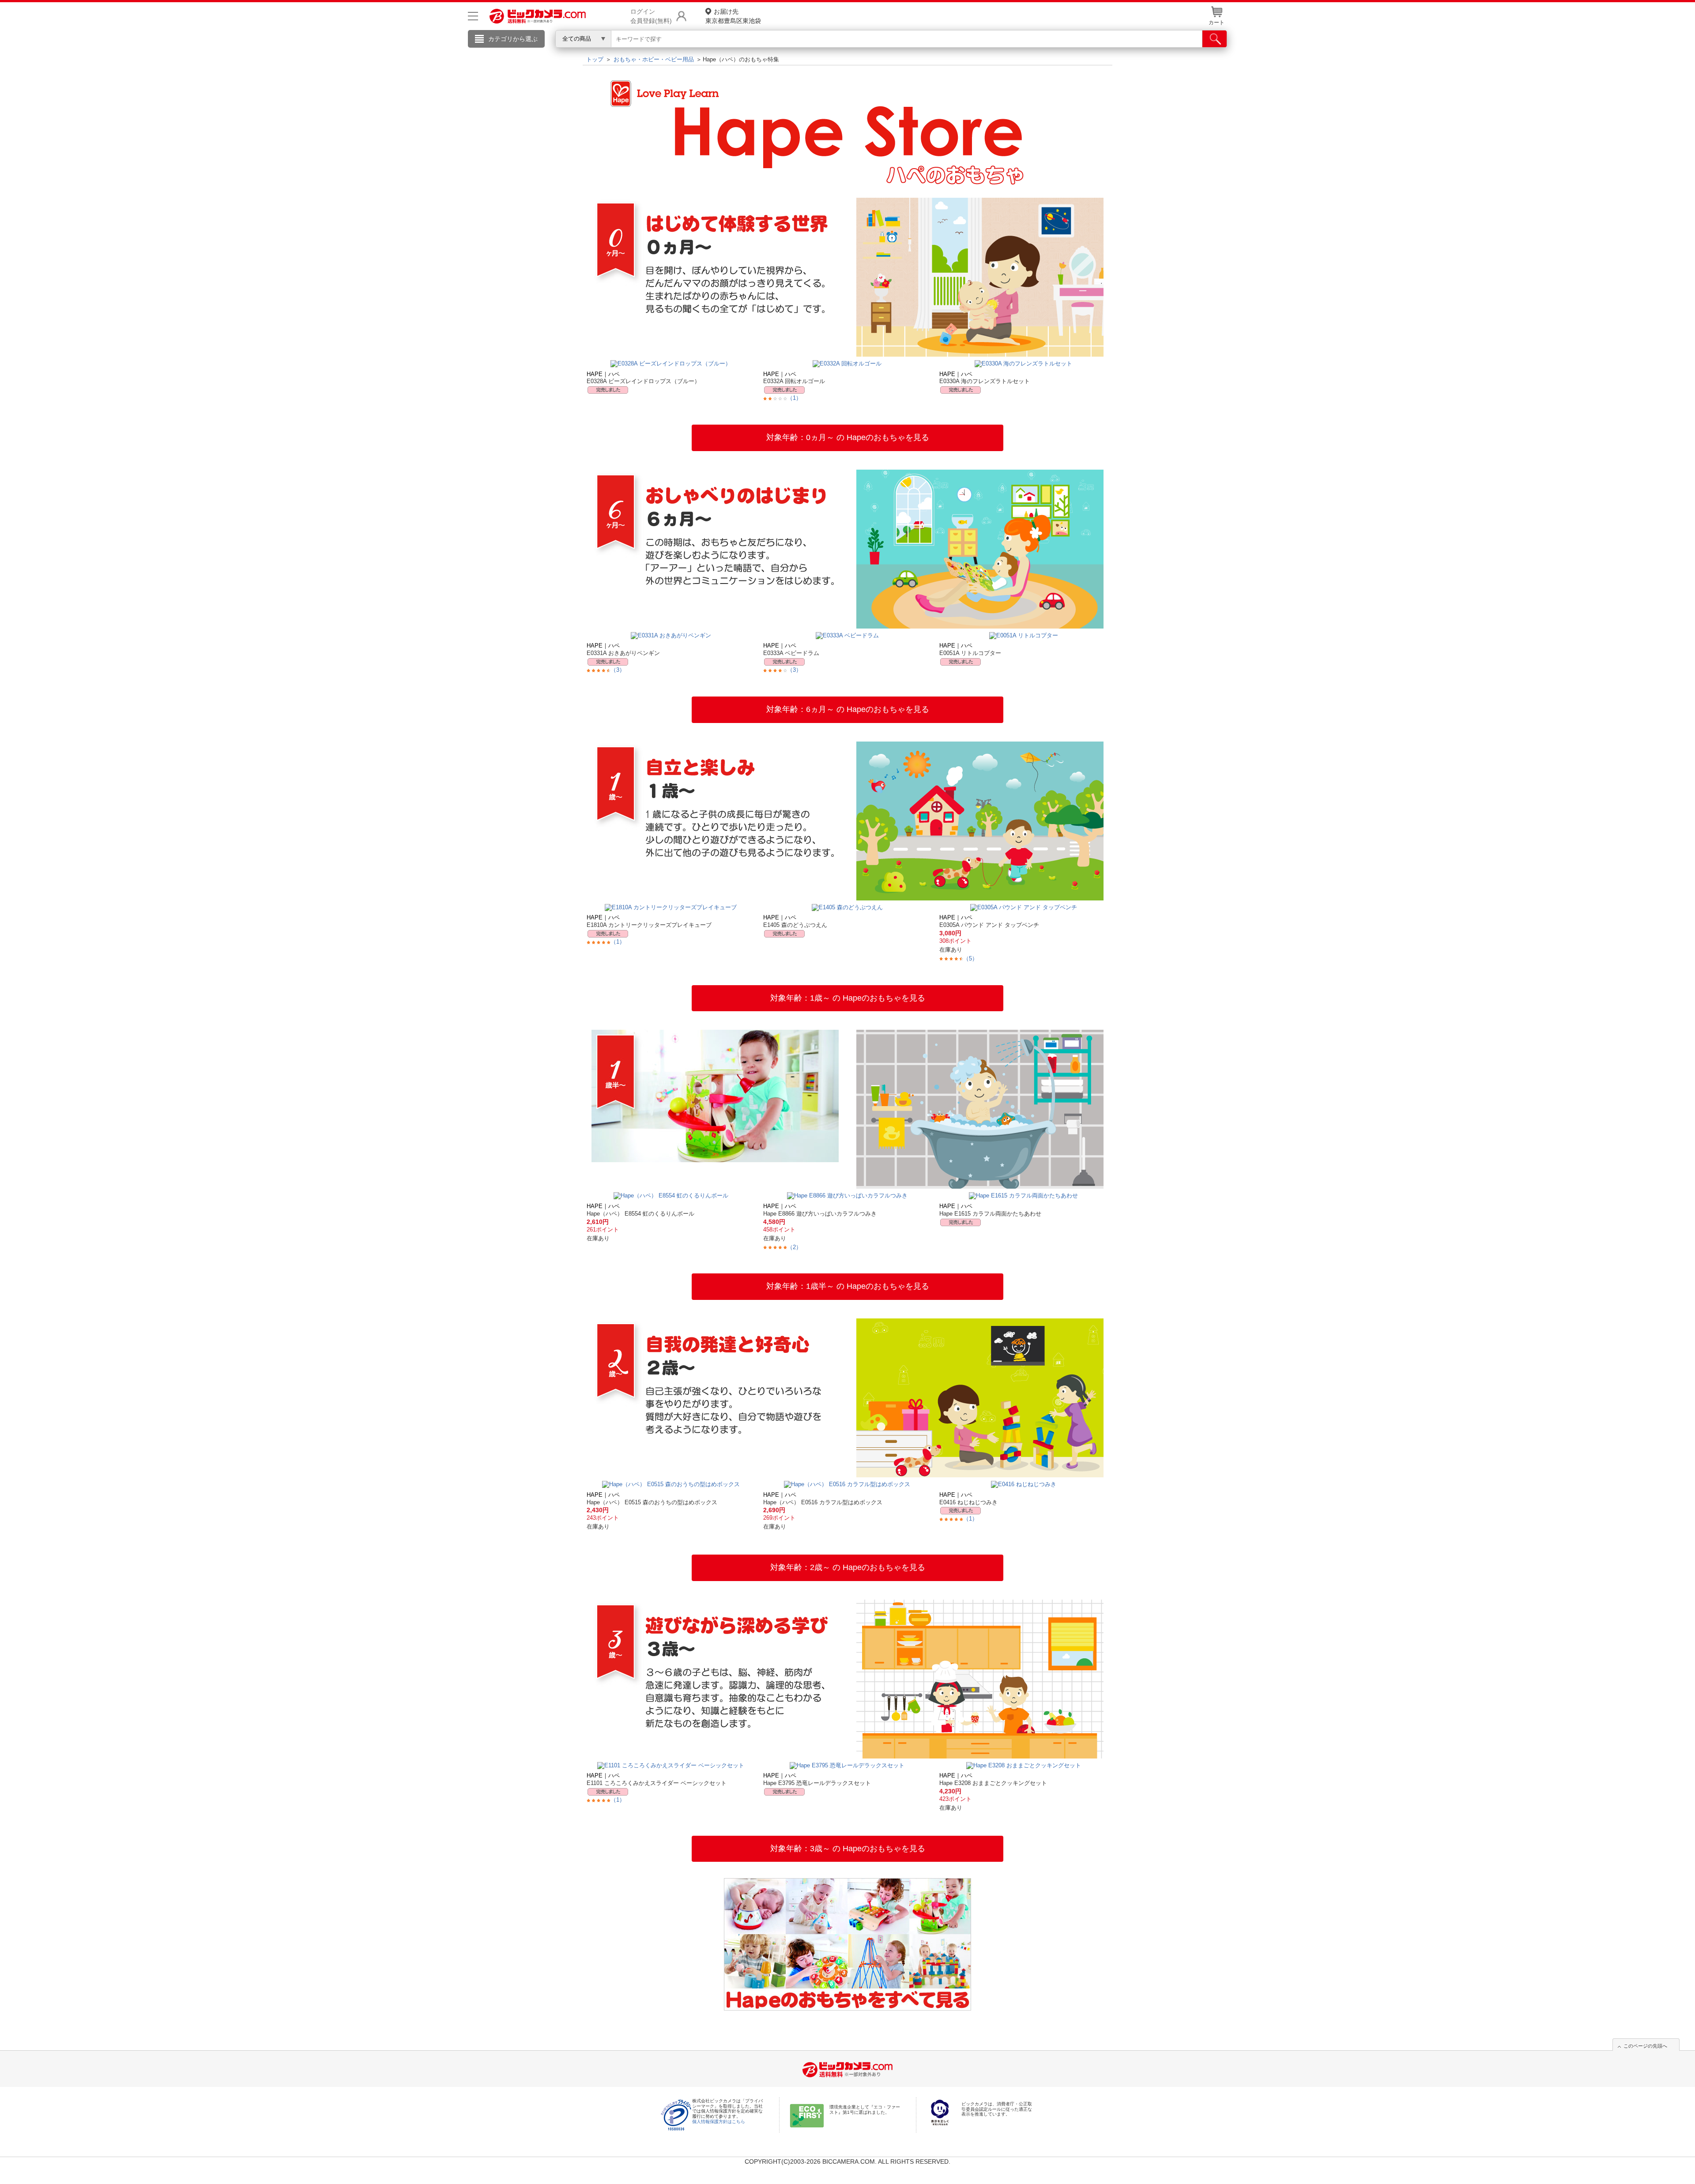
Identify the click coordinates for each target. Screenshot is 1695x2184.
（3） (618, 670)
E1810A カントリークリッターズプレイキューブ (649, 925)
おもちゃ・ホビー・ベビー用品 (654, 59)
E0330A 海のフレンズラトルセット (985, 381)
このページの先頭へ (1645, 2046)
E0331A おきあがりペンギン (623, 653)
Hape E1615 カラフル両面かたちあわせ (990, 1214)
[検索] (1215, 39)
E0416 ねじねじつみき (968, 1502)
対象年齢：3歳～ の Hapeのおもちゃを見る (848, 1849)
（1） (794, 398)
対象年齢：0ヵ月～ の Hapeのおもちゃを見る (848, 437)
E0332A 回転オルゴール (794, 381)
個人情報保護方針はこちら (719, 2122)
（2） (794, 1247)
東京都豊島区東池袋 (733, 16)
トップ (595, 59)
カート (1217, 23)
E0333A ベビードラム (791, 653)
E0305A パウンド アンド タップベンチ (989, 925)
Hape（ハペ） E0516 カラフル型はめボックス (823, 1502)
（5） (970, 958)
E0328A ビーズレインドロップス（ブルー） (643, 381)
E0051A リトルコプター (970, 653)
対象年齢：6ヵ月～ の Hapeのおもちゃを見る (848, 709)
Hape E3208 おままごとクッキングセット (993, 1783)
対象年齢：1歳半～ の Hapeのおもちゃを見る (848, 1286)
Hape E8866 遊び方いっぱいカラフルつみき (820, 1214)
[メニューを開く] (473, 16)
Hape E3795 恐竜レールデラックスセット (817, 1783)
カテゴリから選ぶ (513, 39)
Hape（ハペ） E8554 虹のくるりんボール (640, 1214)
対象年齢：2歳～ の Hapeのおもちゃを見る (848, 1567)
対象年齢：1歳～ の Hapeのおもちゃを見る (848, 998)
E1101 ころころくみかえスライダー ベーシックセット (657, 1783)
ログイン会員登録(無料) (651, 16)
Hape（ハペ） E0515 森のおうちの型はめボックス (652, 1502)
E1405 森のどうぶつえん (795, 925)
